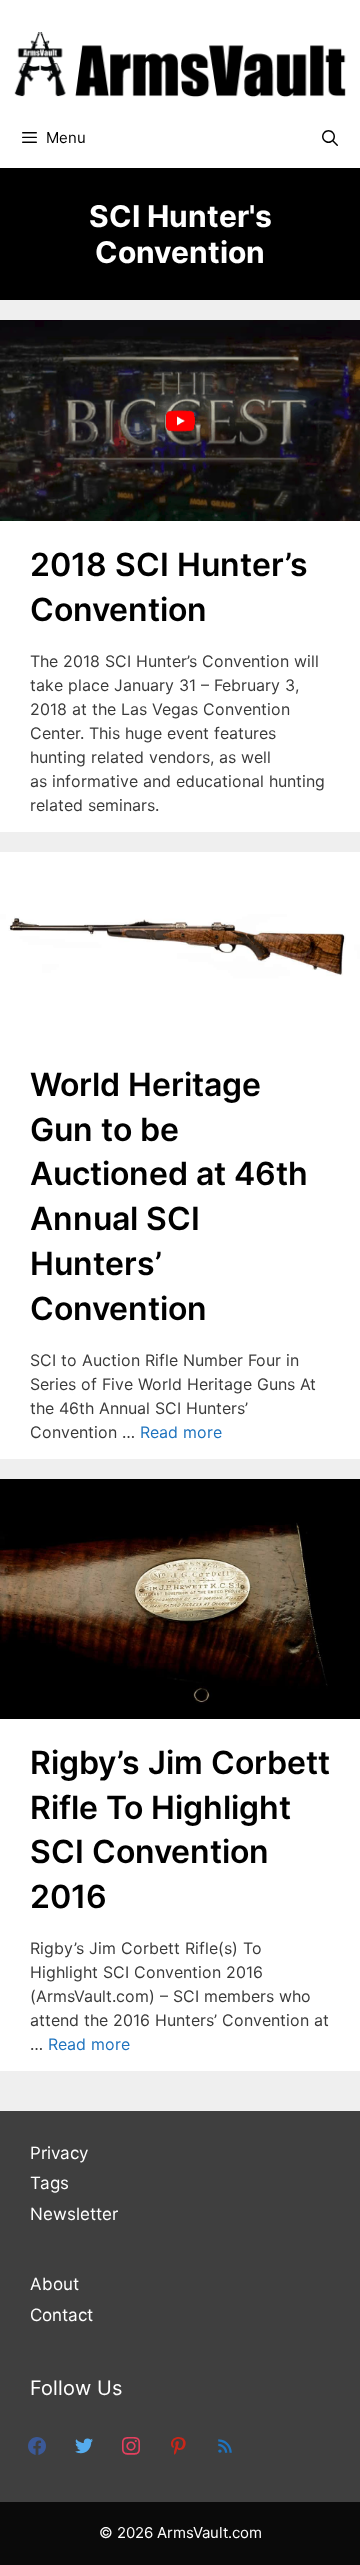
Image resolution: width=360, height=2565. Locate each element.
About (54, 2284)
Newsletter (74, 2214)
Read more (181, 1432)
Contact (61, 2315)
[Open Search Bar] (329, 138)
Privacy (59, 2153)
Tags (49, 2183)
